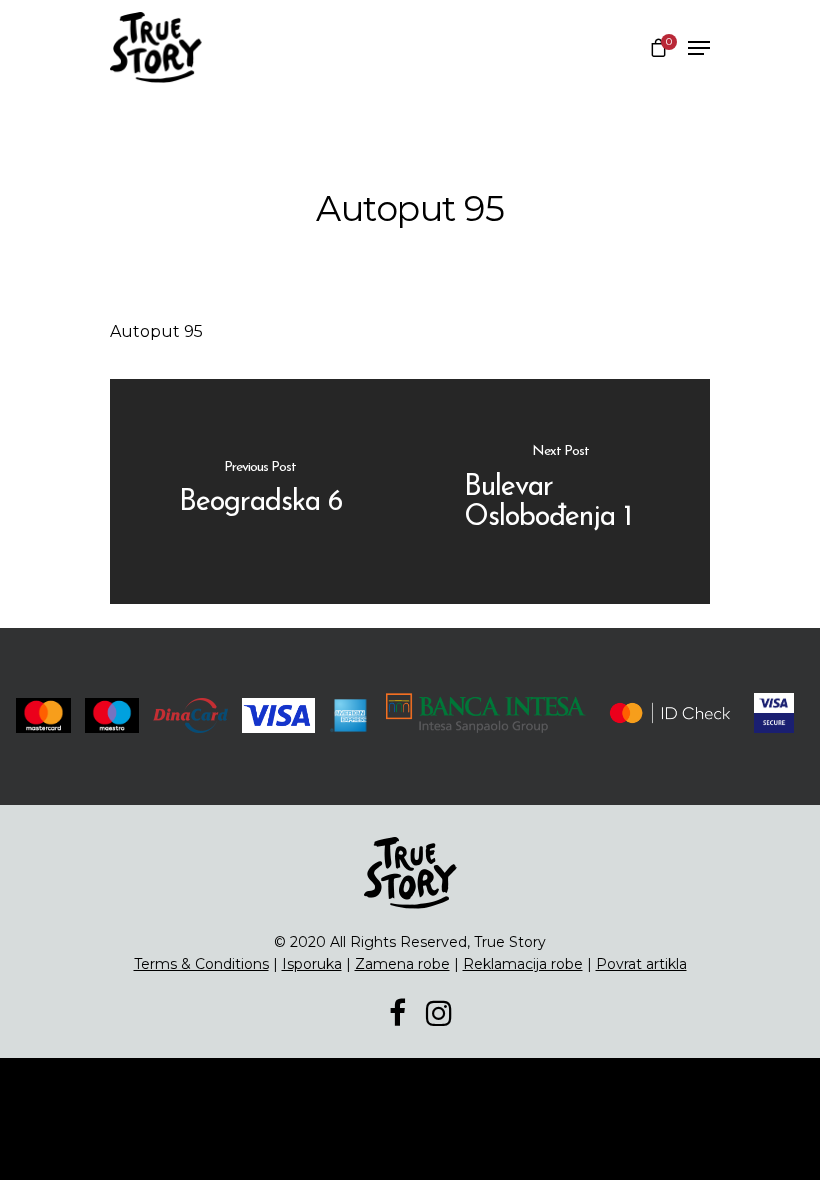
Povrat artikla (641, 964)
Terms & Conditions (201, 964)
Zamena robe (402, 964)
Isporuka (312, 964)
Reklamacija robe (523, 964)
